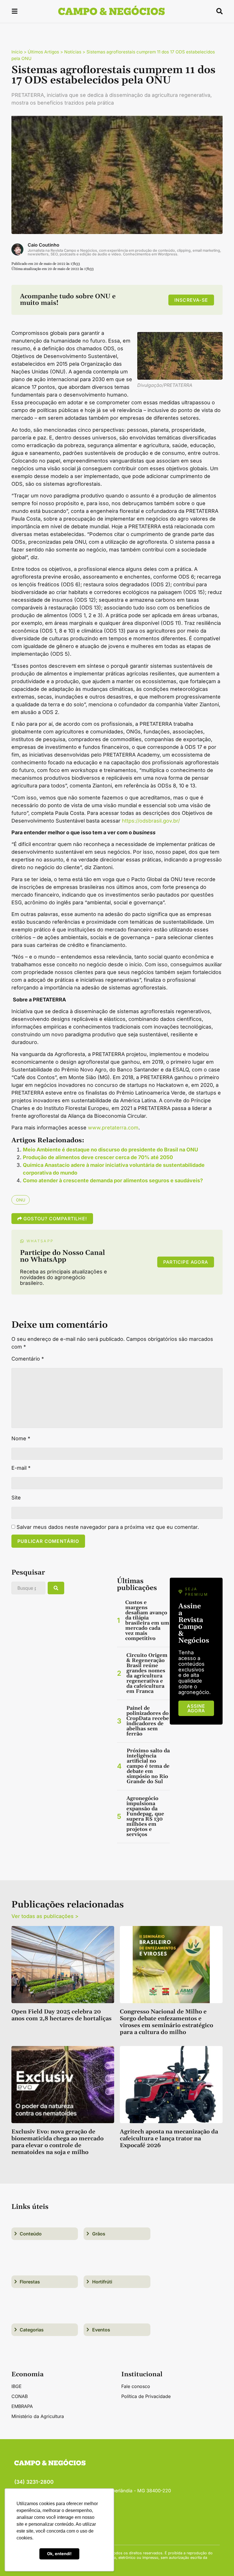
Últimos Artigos (43, 52)
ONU (21, 1200)
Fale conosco (136, 2386)
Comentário (28, 1359)
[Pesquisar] (56, 1588)
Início (17, 52)
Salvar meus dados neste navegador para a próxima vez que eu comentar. (108, 1527)
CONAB (20, 2396)
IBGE (17, 2386)
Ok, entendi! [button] (59, 2554)
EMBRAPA (22, 2406)
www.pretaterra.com (113, 1128)
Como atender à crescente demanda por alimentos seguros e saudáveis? (113, 1180)
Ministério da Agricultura (38, 2416)
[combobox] (28, 1588)
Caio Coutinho (44, 245)
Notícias (73, 52)
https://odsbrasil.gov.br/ (151, 821)
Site (16, 1498)
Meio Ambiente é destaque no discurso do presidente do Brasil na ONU (110, 1150)
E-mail (21, 1468)
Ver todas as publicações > (45, 1916)
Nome (21, 1439)
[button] (15, 12)
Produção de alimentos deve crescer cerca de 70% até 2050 (98, 1157)
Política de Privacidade (146, 2396)
